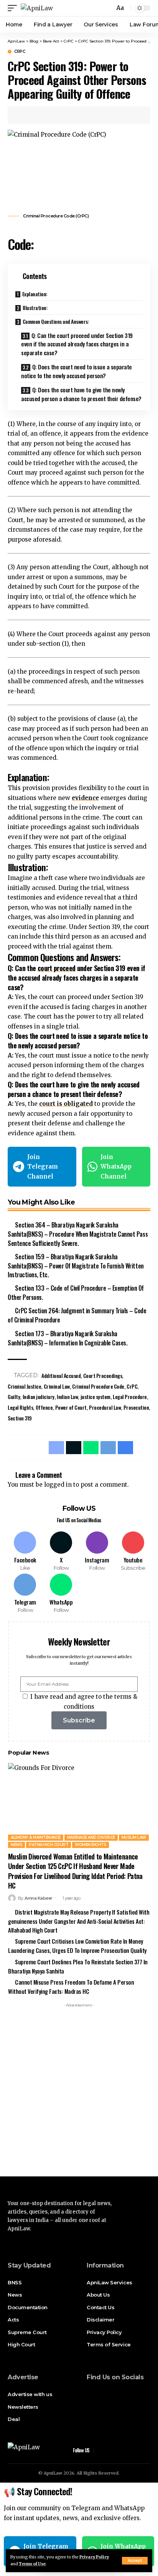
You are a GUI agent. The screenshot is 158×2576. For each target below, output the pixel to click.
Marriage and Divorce (91, 1837)
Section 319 (20, 1418)
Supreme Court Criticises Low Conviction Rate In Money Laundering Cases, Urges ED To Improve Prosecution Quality (77, 1946)
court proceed (57, 968)
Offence (44, 1407)
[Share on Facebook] (25, 115)
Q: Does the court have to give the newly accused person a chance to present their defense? (81, 394)
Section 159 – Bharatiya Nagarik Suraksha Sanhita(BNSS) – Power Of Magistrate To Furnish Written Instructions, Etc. (76, 1266)
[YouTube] (112, 2393)
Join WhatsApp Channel (116, 1167)
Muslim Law (134, 1837)
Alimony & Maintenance (36, 1837)
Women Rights (91, 1845)
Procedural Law (105, 1407)
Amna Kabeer (39, 1898)
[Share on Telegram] (60, 115)
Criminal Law (57, 1386)
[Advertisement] (79, 2090)
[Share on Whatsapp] (48, 115)
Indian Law (67, 1397)
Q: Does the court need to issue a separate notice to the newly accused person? (77, 371)
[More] (84, 115)
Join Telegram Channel (43, 1167)
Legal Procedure (130, 1397)
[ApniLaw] (37, 8)
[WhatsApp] (61, 1594)
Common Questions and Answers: (56, 321)
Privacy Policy (94, 2557)
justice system (95, 1397)
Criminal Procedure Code (98, 1386)
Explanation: (35, 294)
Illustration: (35, 308)
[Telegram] (25, 1594)
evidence (85, 798)
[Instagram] (97, 1552)
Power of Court (71, 1407)
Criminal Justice (24, 1386)
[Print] (72, 115)
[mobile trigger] (14, 8)
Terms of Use (32, 2564)
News (16, 1845)
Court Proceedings (103, 1375)
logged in (58, 1485)
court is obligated (66, 1104)
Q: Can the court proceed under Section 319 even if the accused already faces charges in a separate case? (77, 344)
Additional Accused (61, 1375)
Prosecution (136, 1407)
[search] (108, 8)
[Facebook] (25, 1552)
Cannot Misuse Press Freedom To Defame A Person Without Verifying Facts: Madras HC (71, 1987)
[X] (61, 1552)
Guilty (14, 1397)
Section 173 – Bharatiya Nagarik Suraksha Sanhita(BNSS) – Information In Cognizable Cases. (67, 1338)
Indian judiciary (39, 1397)
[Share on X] (36, 115)
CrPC (20, 52)
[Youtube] (133, 1552)
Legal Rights (20, 1407)
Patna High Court (49, 1845)
